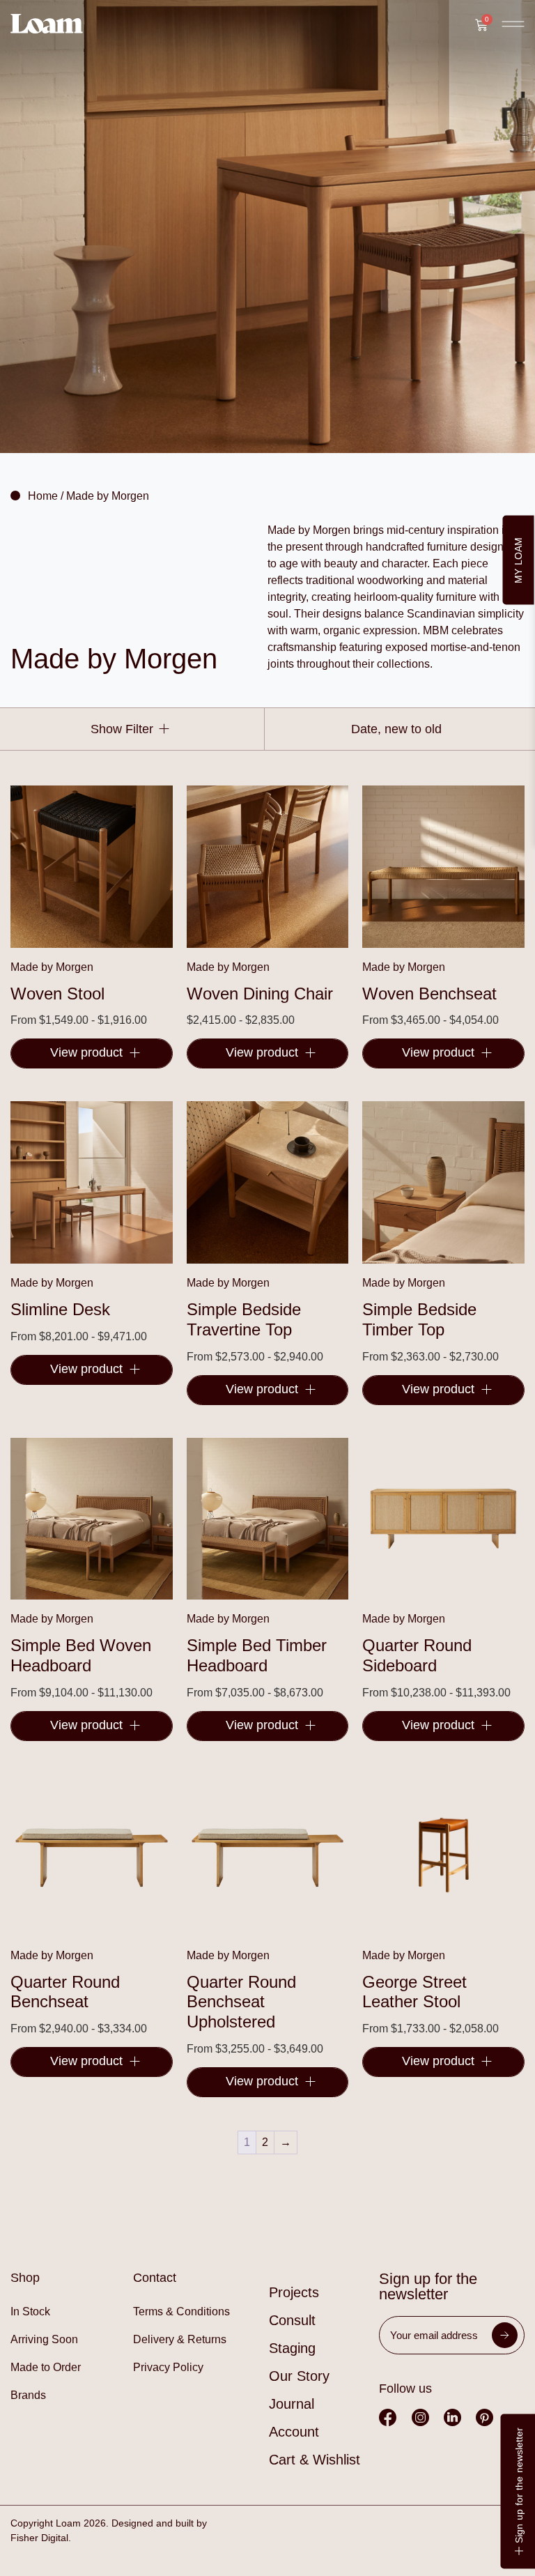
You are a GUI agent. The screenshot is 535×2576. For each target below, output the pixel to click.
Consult (292, 2320)
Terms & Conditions (181, 2311)
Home (43, 496)
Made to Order (46, 2367)
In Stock (30, 2311)
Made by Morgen (52, 967)
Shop (25, 2278)
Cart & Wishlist (315, 2460)
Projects (294, 2292)
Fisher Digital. (41, 2538)
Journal (292, 2404)
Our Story (299, 2376)
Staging (292, 2348)
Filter (138, 729)
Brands (28, 2395)
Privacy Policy (168, 2367)
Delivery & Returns (180, 2339)
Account (294, 2432)
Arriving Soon (44, 2339)
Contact (155, 2278)
